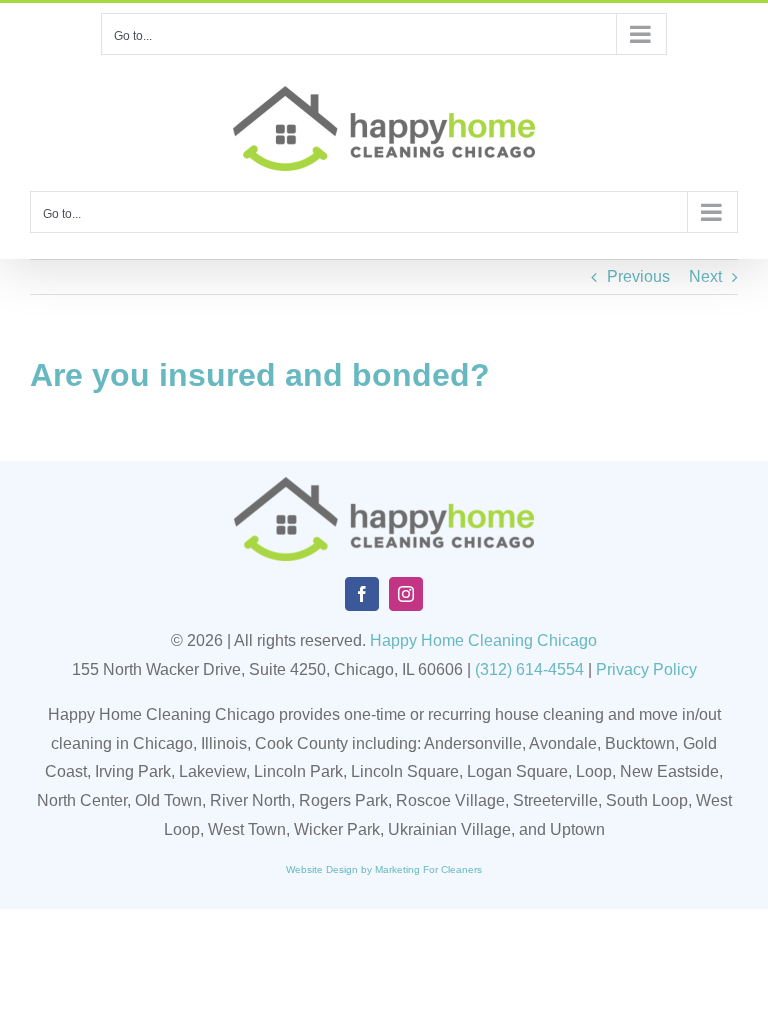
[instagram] (406, 594)
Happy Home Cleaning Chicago (483, 640)
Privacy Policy (646, 669)
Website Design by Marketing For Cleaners (384, 869)
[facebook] (362, 594)
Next (705, 276)
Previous (638, 276)
